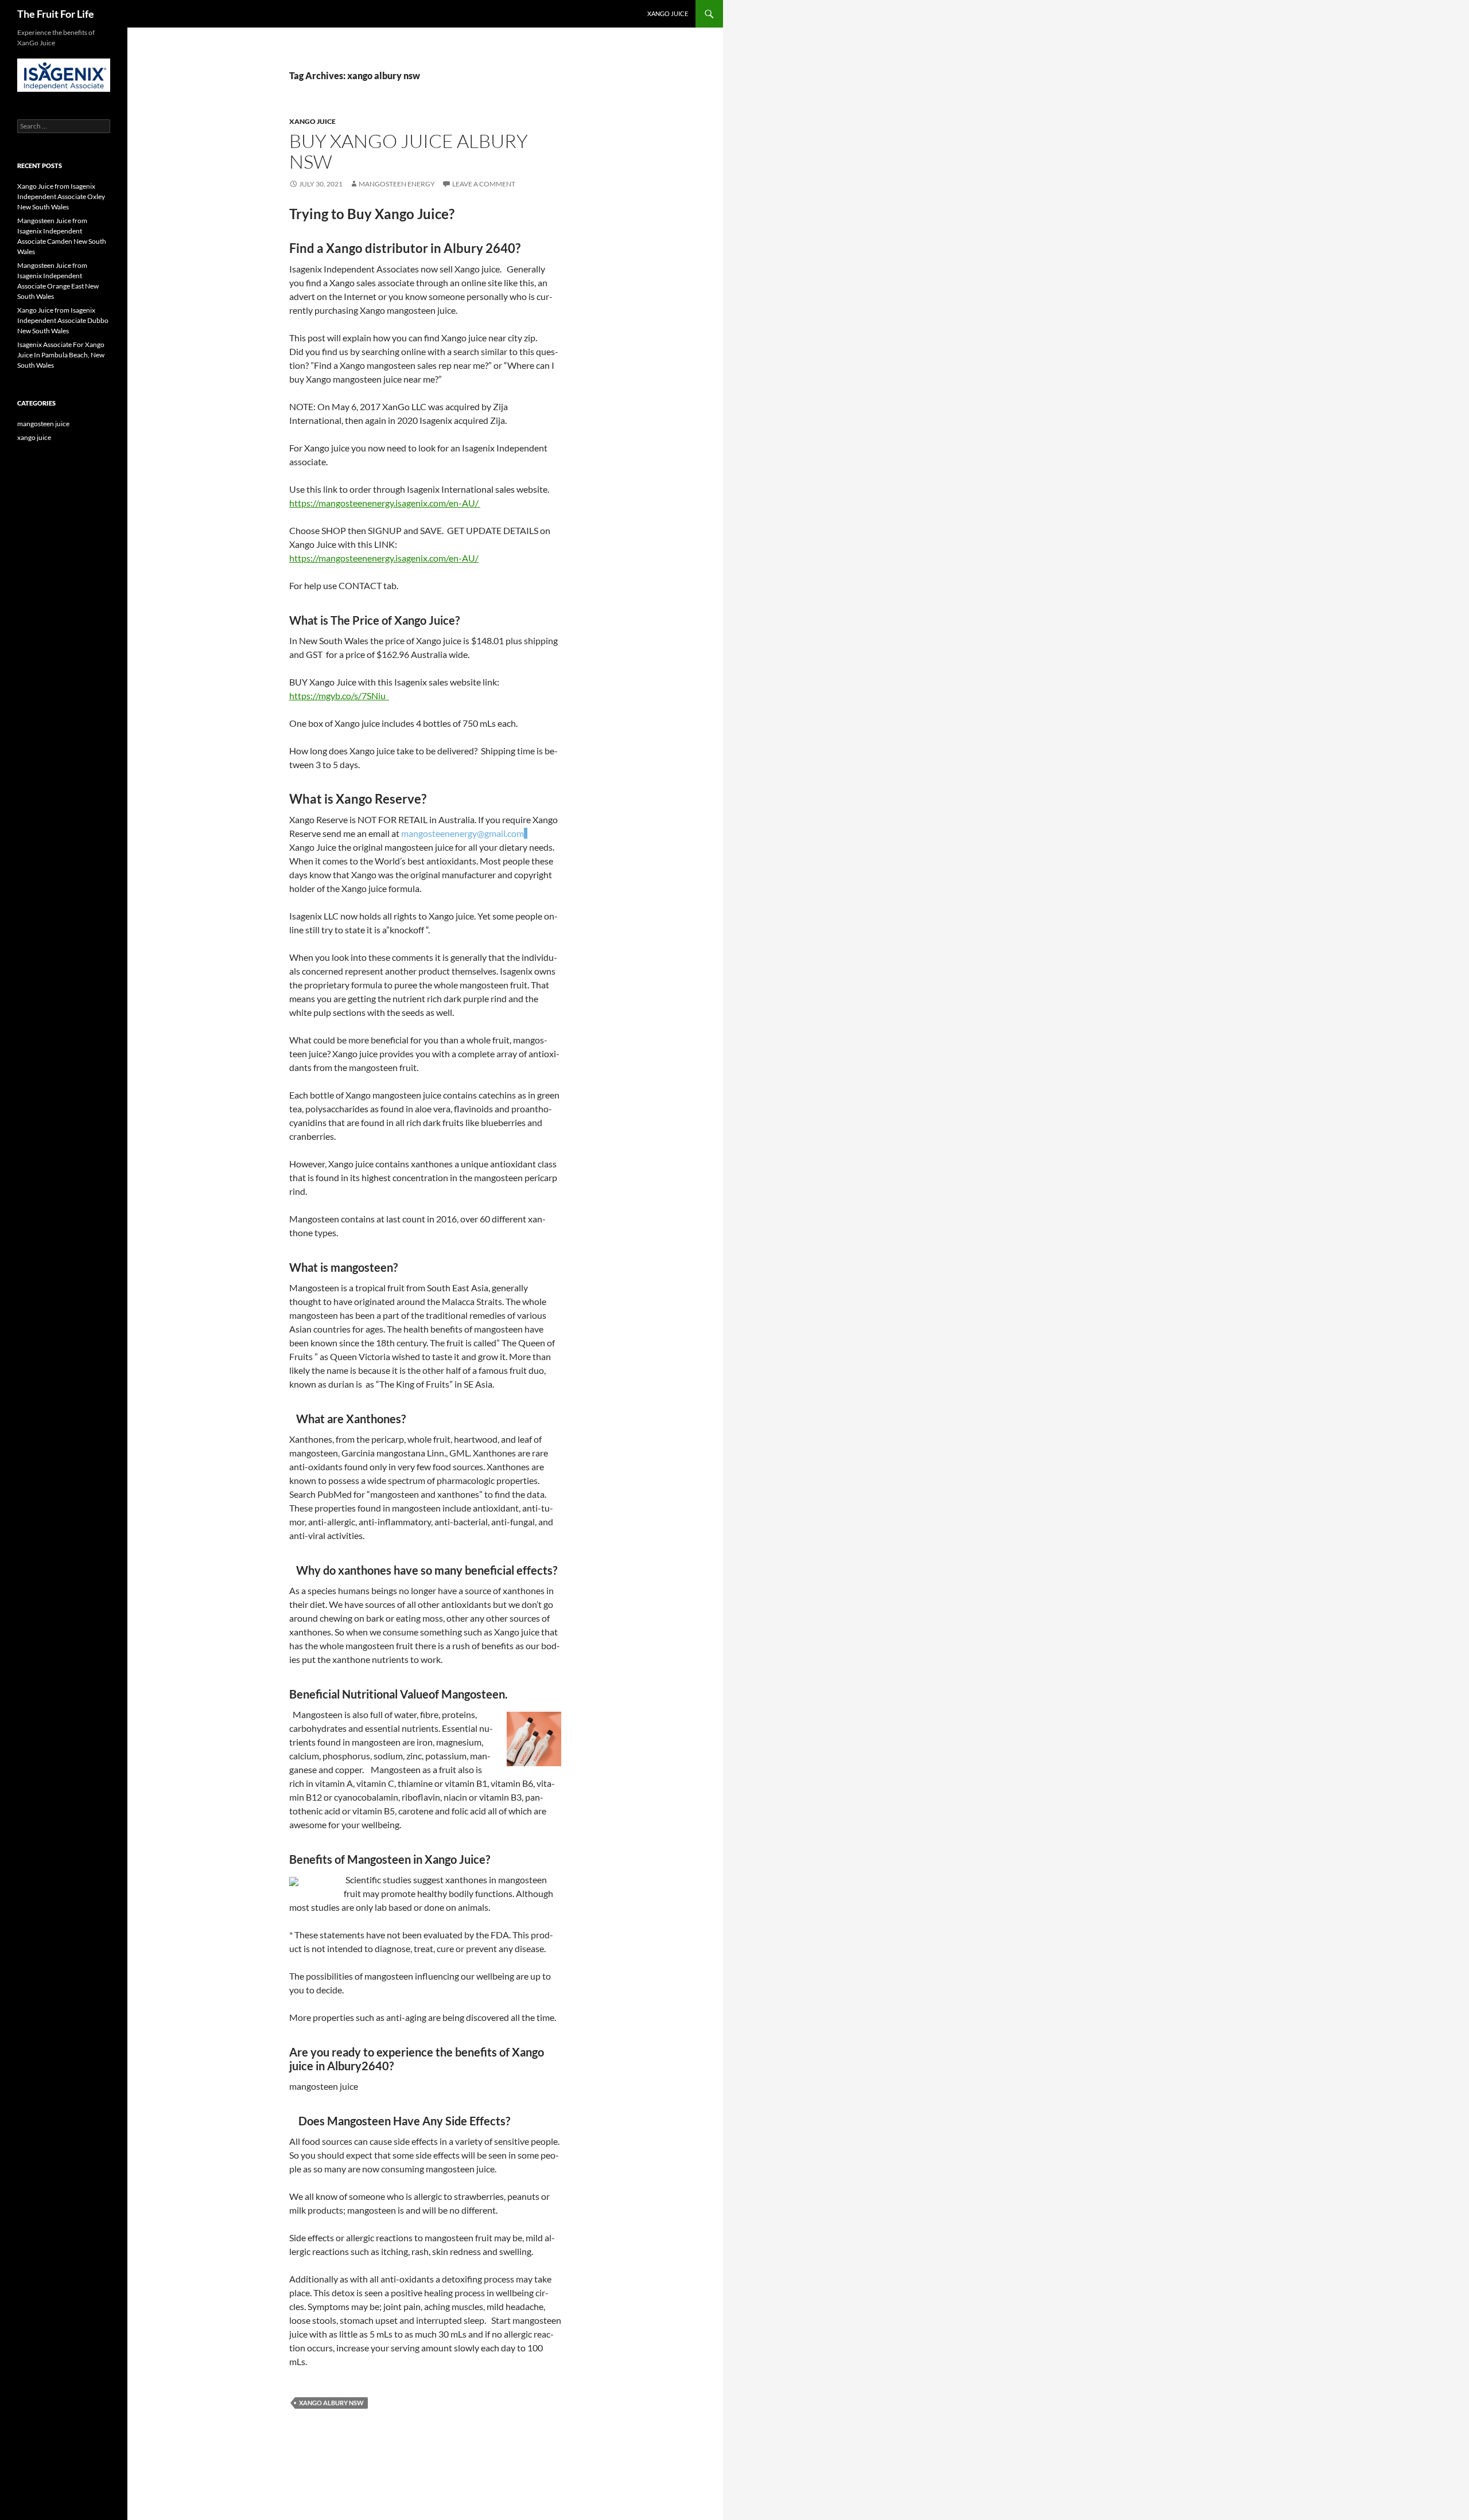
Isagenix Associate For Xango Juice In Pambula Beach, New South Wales (61, 355)
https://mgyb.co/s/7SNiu (339, 696)
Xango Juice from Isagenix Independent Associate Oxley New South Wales (61, 196)
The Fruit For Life (56, 14)
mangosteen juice (43, 424)
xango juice (312, 121)
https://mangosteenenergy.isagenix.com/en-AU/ (385, 503)
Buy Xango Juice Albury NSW (409, 151)
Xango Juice (668, 13)
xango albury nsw (331, 2403)
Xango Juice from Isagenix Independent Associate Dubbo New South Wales (63, 320)
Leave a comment (484, 184)
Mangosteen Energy (397, 184)
